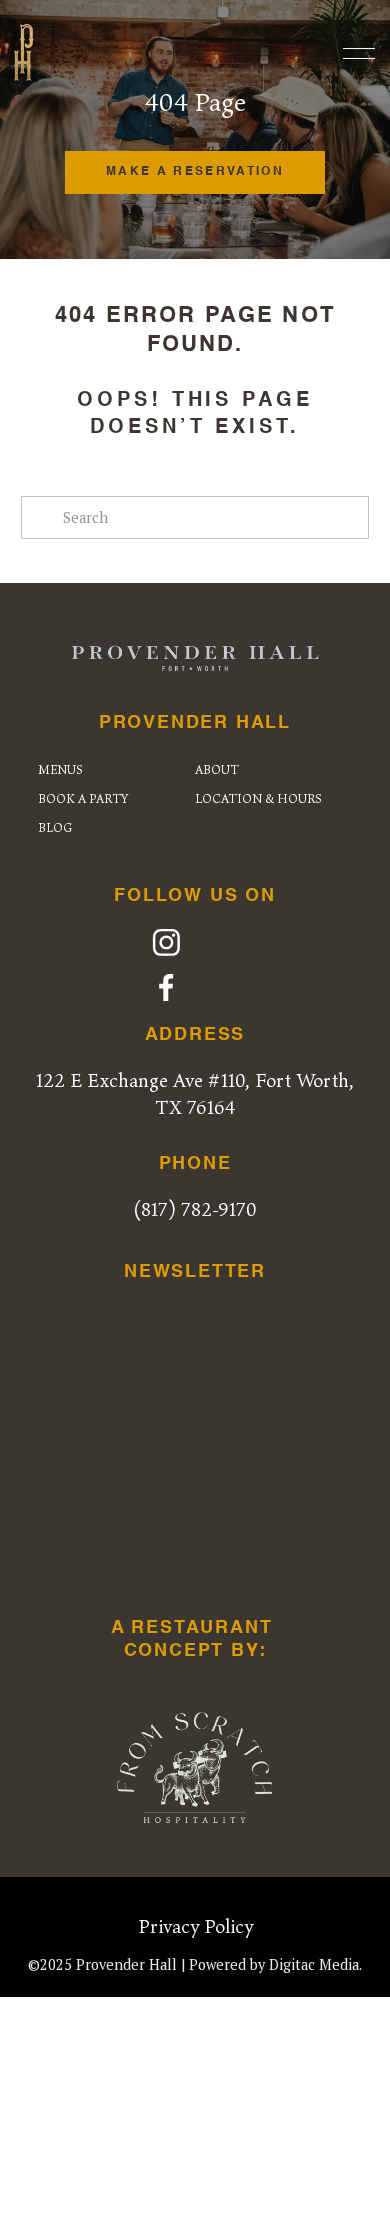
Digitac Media (314, 1964)
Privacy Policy (195, 1926)
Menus (60, 769)
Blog (55, 827)
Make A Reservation (195, 172)
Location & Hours (258, 798)
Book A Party (83, 798)
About (217, 769)
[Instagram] (166, 942)
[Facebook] (166, 987)
